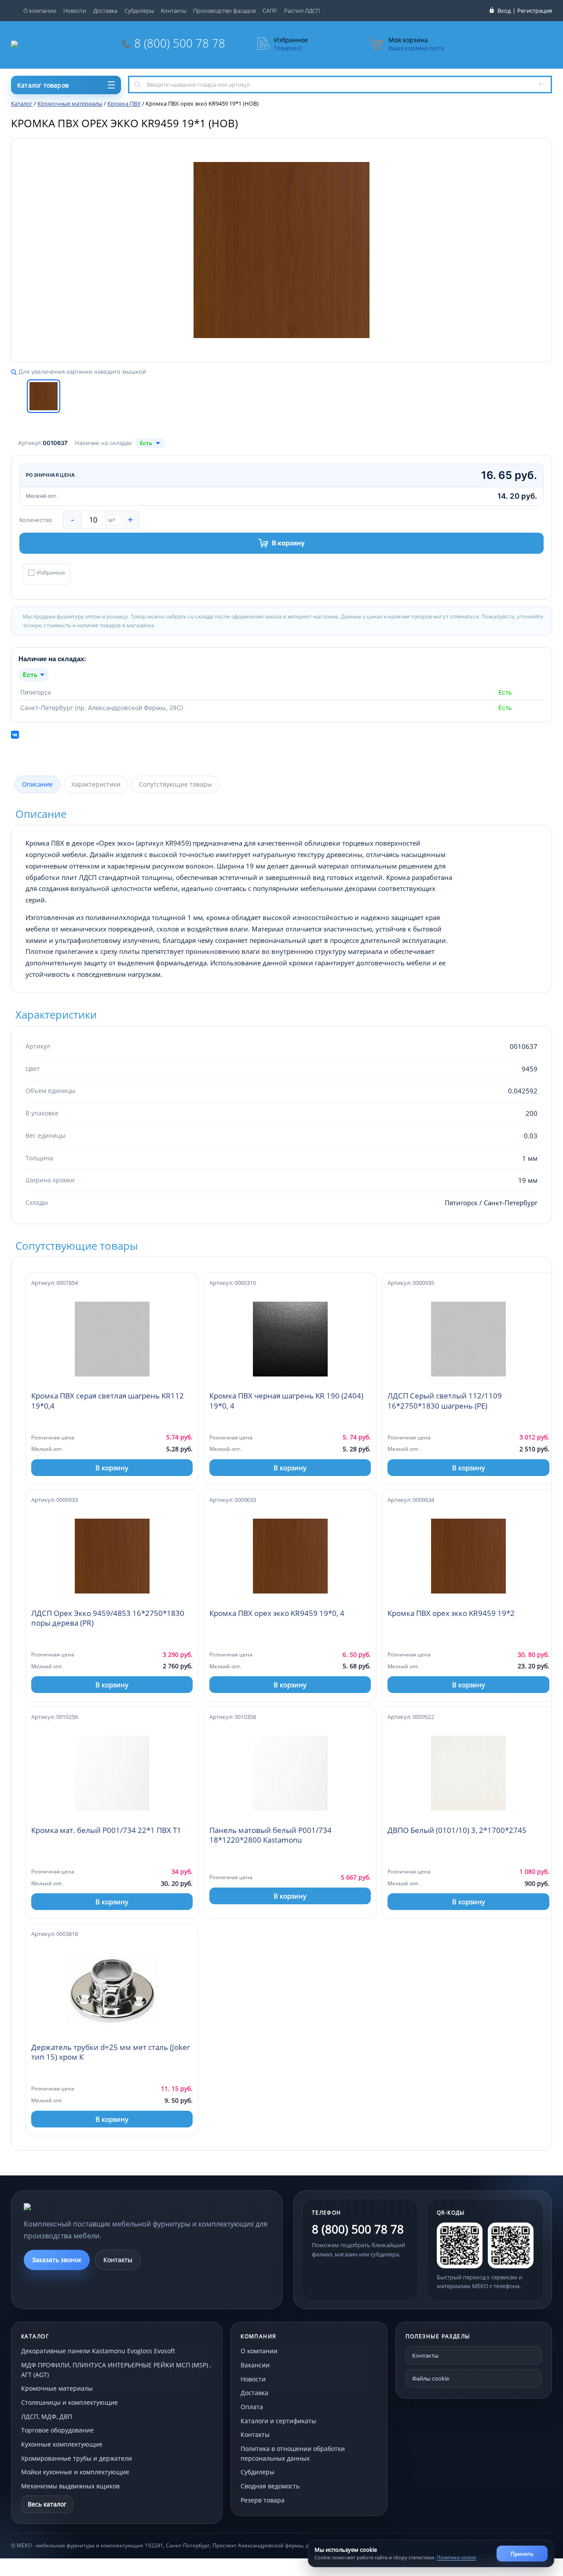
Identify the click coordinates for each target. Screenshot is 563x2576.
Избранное (51, 573)
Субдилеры (139, 11)
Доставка (105, 11)
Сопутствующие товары (175, 784)
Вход (504, 11)
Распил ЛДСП (302, 11)
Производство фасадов (224, 11)
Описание (37, 784)
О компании (40, 11)
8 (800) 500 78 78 (180, 43)
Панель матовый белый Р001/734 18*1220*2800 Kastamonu (271, 1835)
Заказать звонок (57, 2260)
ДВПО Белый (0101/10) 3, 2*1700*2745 (457, 1830)
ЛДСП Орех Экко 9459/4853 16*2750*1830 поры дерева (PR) (108, 1618)
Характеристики (96, 784)
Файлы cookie (431, 2378)
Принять (522, 2554)
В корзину (288, 543)
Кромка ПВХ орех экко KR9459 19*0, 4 (277, 1613)
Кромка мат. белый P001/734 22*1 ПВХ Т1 (106, 1830)
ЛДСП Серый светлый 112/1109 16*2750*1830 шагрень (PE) (445, 1401)
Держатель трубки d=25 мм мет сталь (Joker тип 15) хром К (111, 2052)
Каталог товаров (43, 85)
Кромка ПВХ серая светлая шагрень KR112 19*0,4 (108, 1401)
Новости (75, 11)
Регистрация (535, 11)
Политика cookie (456, 2557)
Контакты (174, 11)
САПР (270, 11)
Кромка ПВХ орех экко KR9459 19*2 (451, 1613)
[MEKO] (72, 2207)
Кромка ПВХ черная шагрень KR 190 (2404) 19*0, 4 (286, 1401)
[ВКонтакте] (15, 735)
